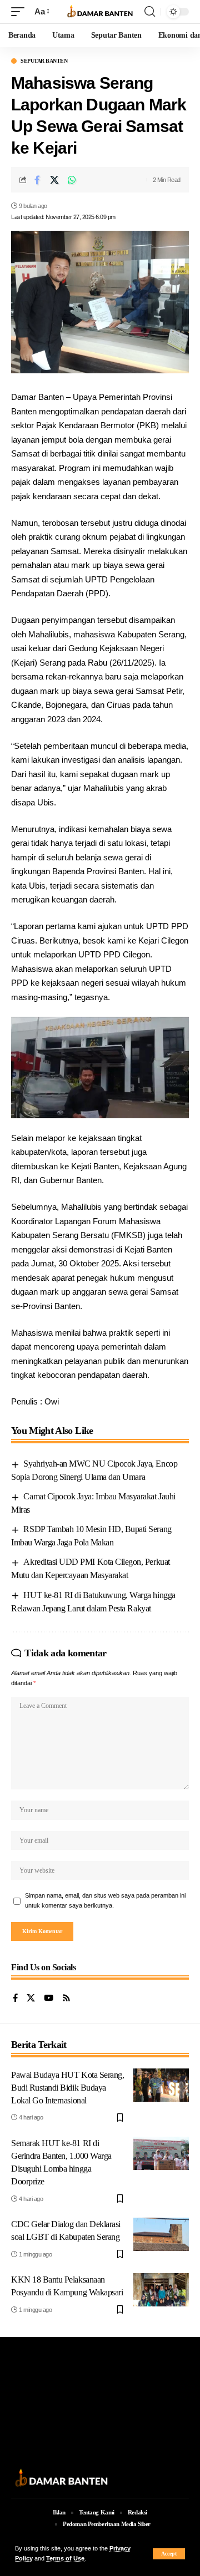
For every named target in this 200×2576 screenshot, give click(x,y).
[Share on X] (54, 180)
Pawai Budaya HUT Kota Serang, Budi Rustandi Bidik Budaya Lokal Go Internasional (67, 2088)
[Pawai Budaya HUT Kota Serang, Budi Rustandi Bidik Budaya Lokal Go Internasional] (161, 2085)
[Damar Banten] (100, 12)
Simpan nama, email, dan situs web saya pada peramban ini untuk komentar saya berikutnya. (105, 1900)
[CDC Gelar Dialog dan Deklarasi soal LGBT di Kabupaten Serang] (161, 2234)
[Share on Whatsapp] (72, 180)
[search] (150, 12)
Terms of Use (65, 2558)
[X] (31, 1999)
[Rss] (66, 1999)
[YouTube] (49, 1999)
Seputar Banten (44, 61)
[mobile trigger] (21, 12)
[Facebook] (15, 1999)
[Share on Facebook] (37, 180)
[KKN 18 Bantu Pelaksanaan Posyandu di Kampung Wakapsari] (161, 2290)
